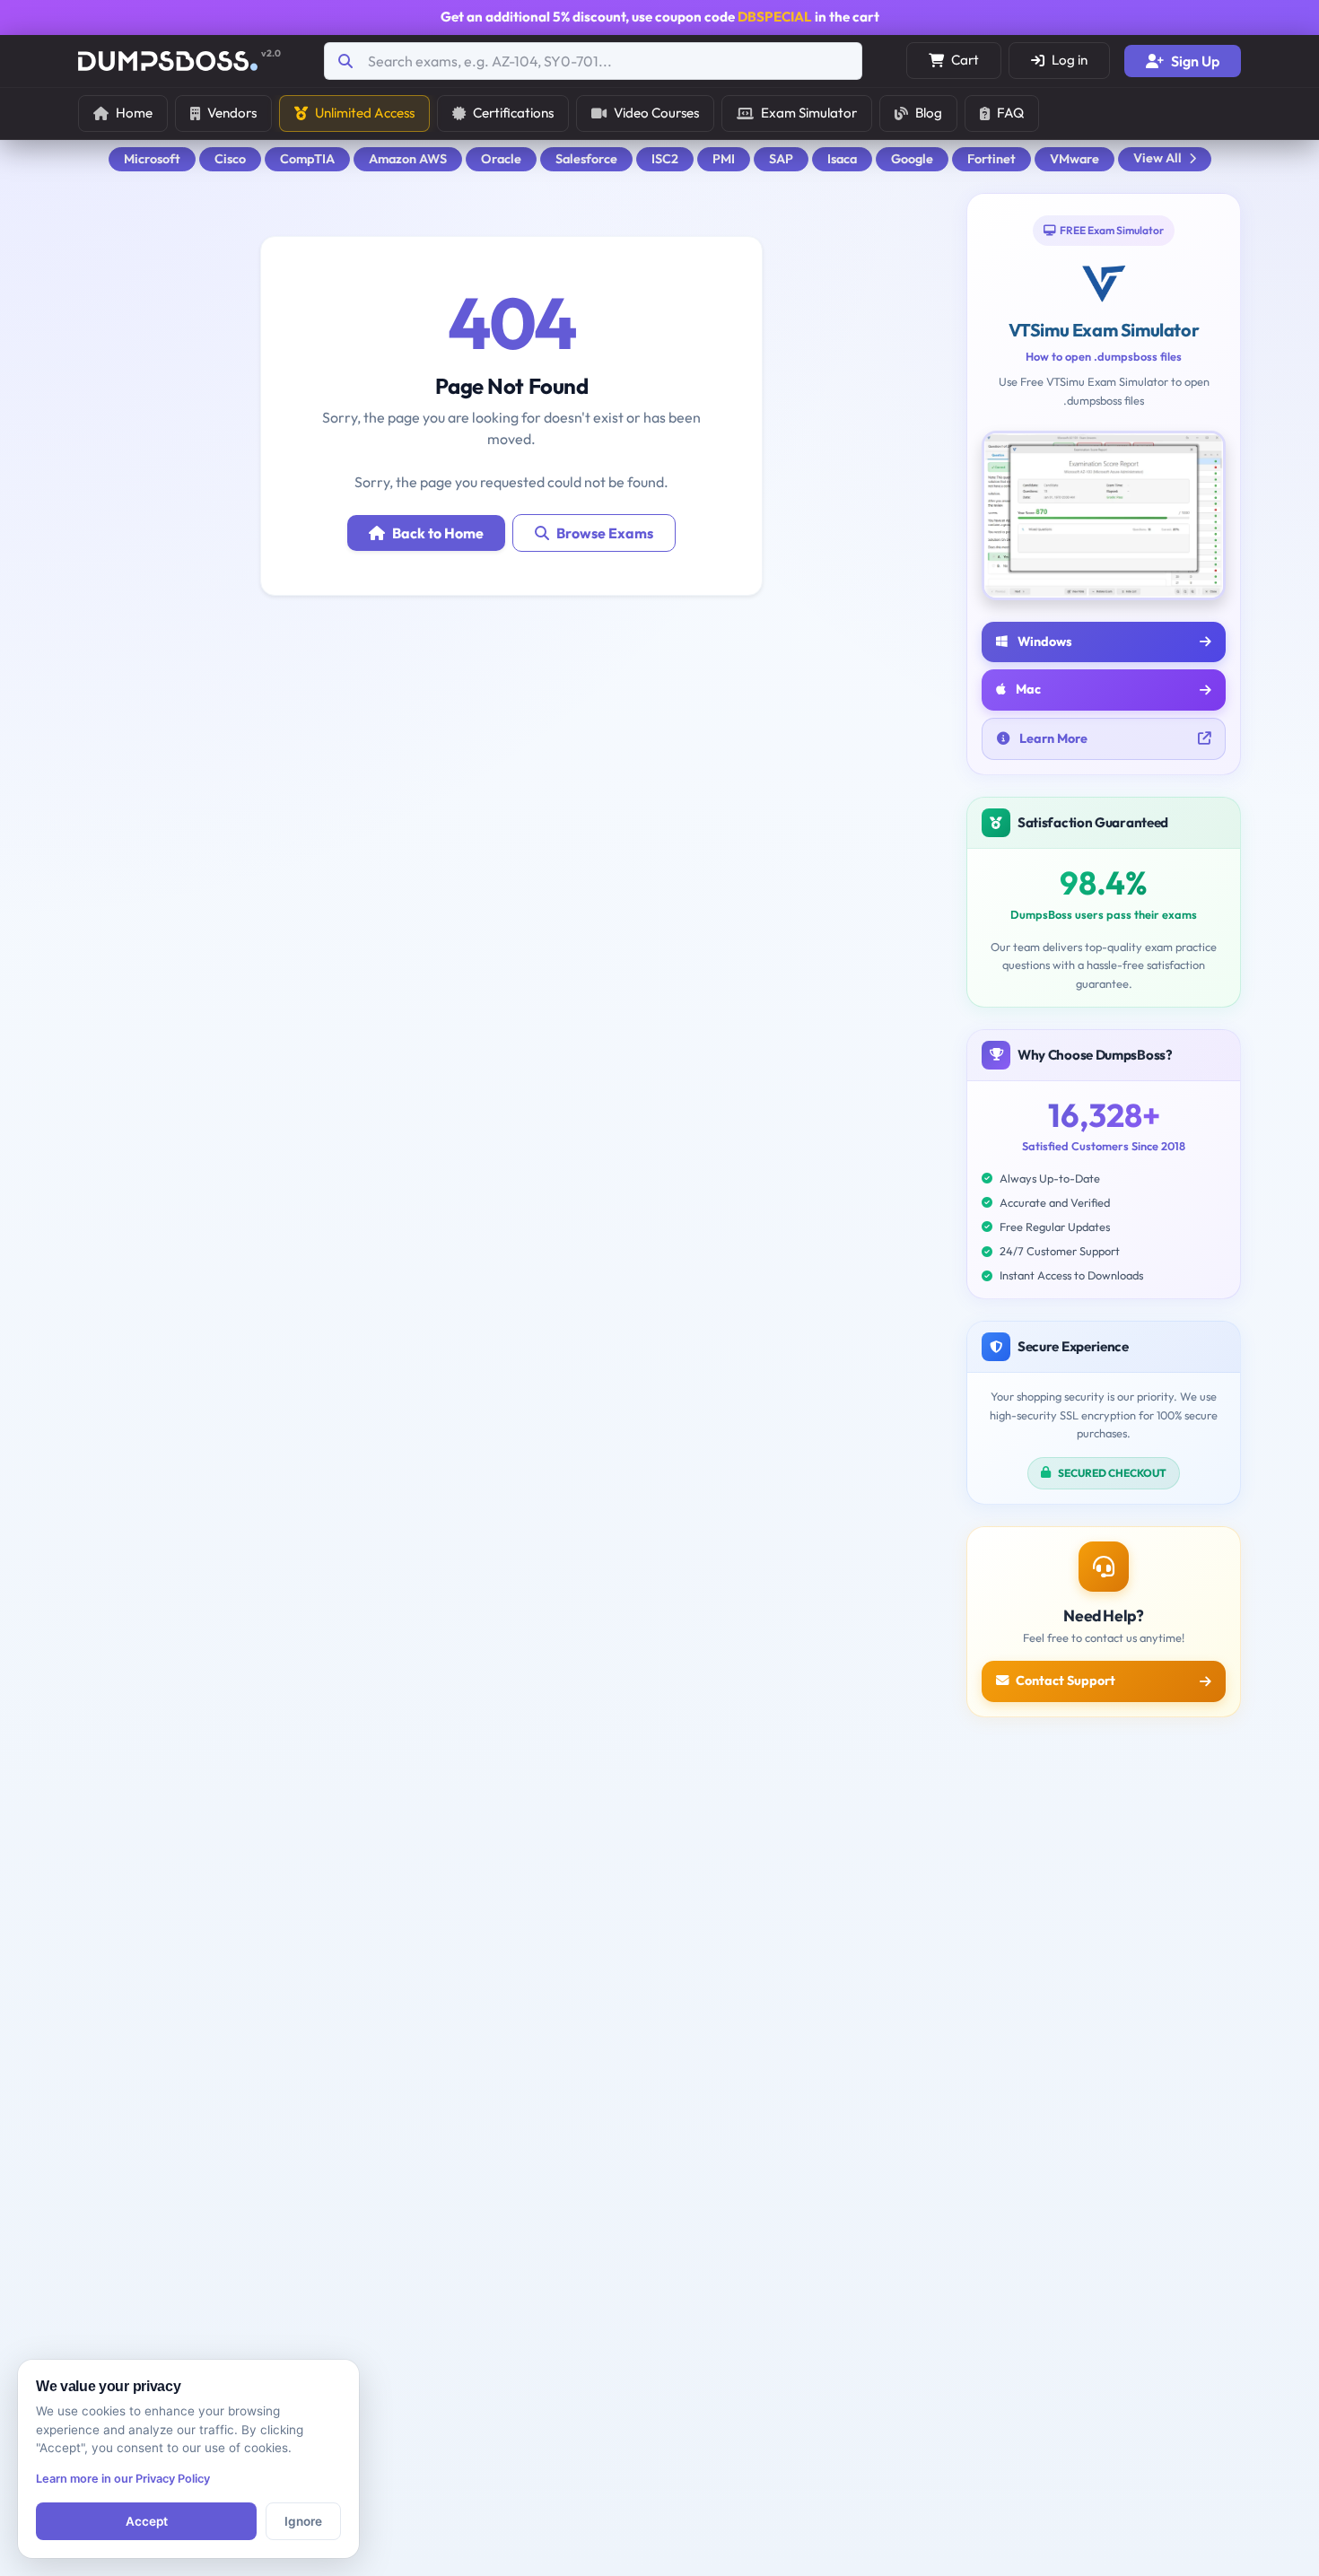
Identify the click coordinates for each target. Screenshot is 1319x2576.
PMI (724, 159)
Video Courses (656, 113)
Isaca (842, 159)
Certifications (513, 113)
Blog (929, 113)
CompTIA (307, 159)
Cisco (230, 159)
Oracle (501, 159)
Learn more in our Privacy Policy (123, 2479)
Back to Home (438, 533)
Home (134, 113)
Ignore (303, 2521)
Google (912, 159)
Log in (1070, 60)
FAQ (1010, 113)
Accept (147, 2521)
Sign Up (1195, 61)
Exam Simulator (809, 113)
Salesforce (586, 159)
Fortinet (991, 159)
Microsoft (152, 159)
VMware (1074, 159)
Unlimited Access (365, 113)
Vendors (232, 113)
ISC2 (665, 159)
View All (1157, 158)
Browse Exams (605, 533)
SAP (781, 159)
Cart (965, 60)
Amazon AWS (408, 159)
